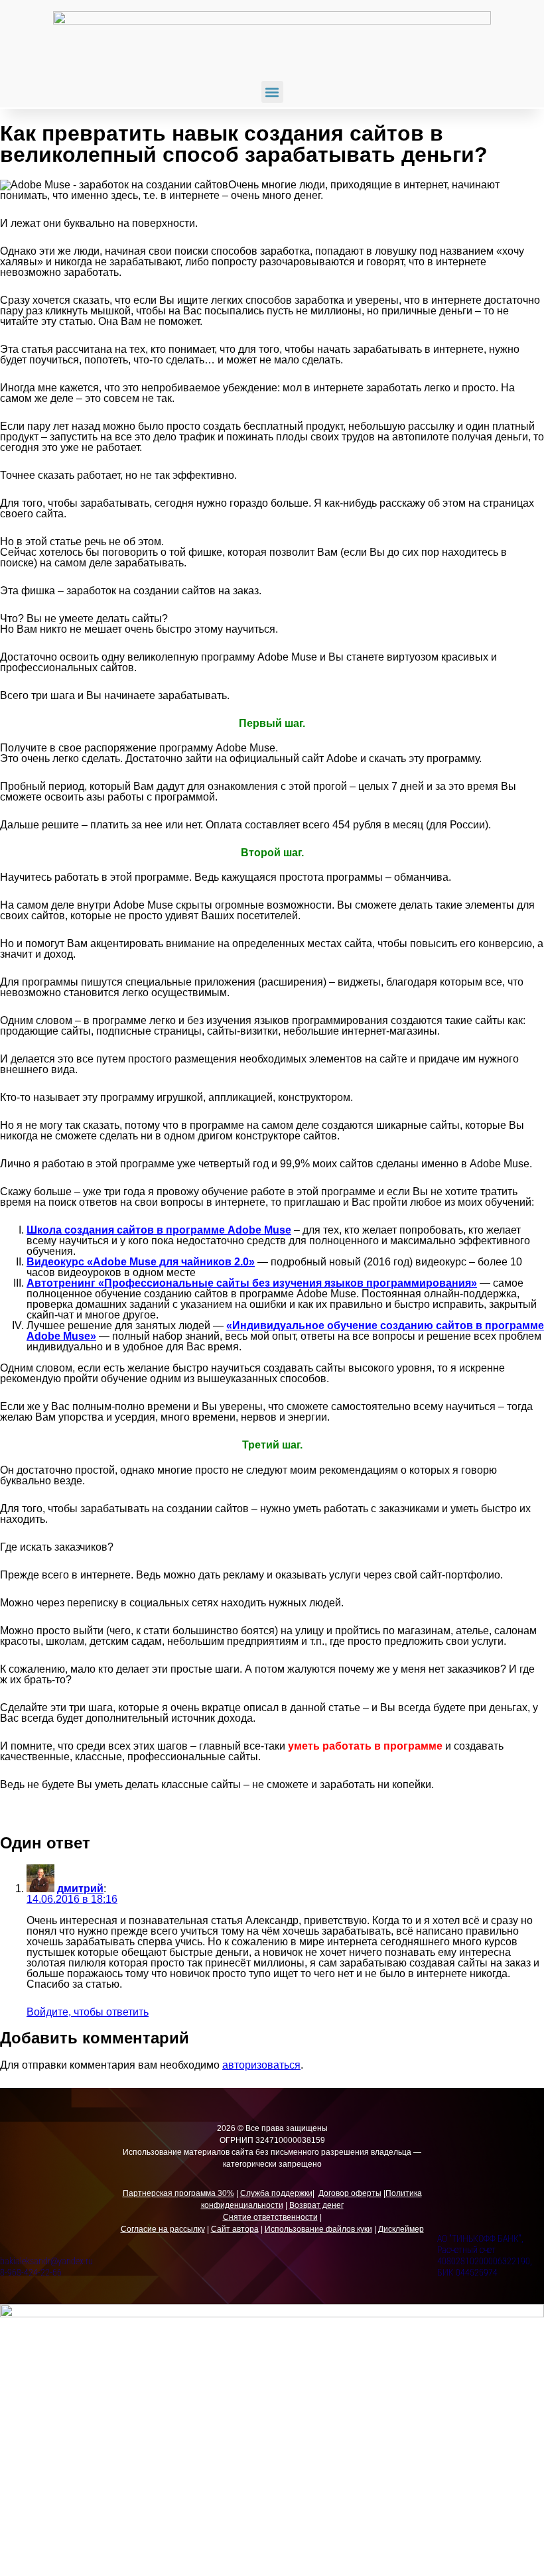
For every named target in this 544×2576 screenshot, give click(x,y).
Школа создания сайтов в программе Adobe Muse (159, 1230)
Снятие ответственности (270, 2217)
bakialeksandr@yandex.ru (46, 2261)
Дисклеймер (401, 2229)
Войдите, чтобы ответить (88, 2012)
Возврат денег (316, 2205)
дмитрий (80, 1889)
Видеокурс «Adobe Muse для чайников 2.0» (141, 1262)
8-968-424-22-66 (31, 2272)
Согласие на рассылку (163, 2229)
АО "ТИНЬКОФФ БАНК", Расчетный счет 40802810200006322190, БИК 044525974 (485, 2255)
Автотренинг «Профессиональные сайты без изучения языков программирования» (252, 1283)
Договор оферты (350, 2193)
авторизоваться (261, 2065)
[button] (272, 92)
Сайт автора (235, 2229)
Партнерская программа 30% (178, 2193)
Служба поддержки (276, 2193)
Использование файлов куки (318, 2229)
